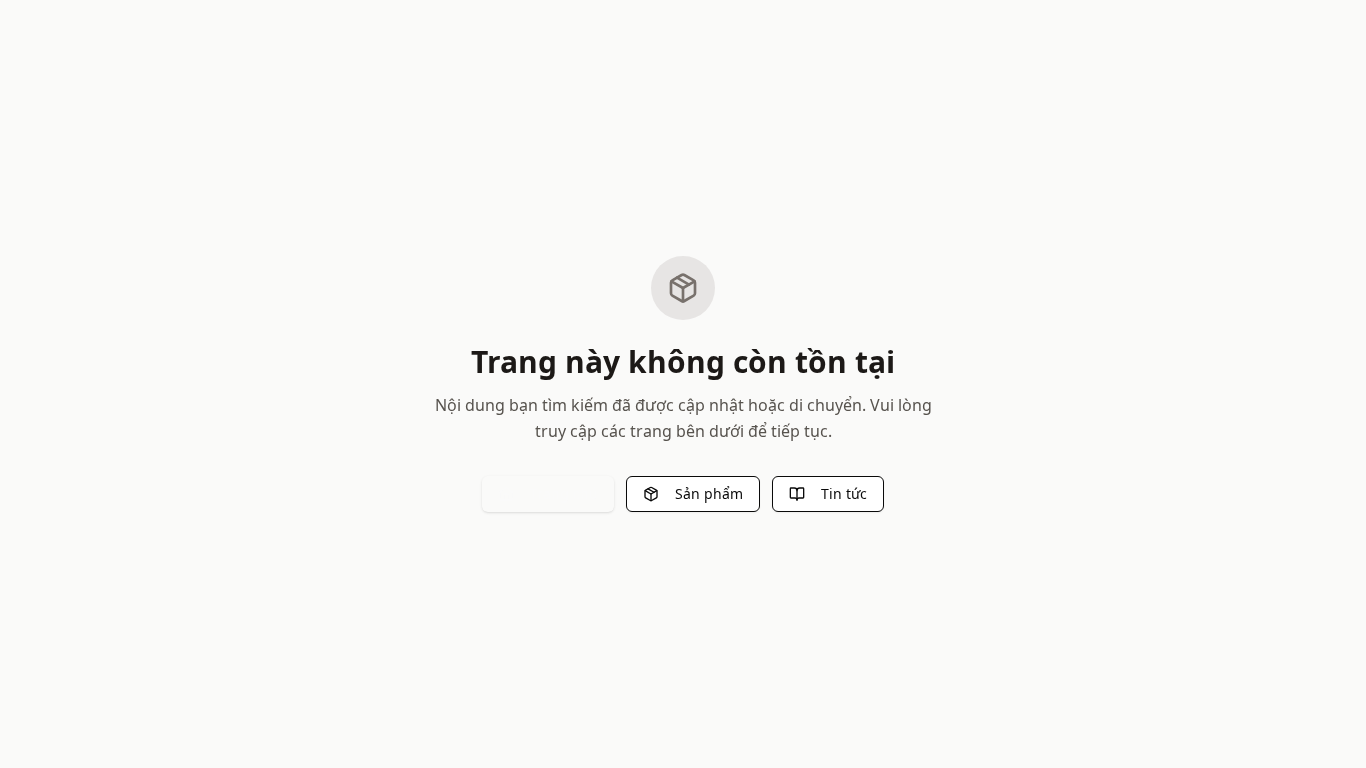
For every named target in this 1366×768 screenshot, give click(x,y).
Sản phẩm (709, 493)
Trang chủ (564, 493)
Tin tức (844, 493)
